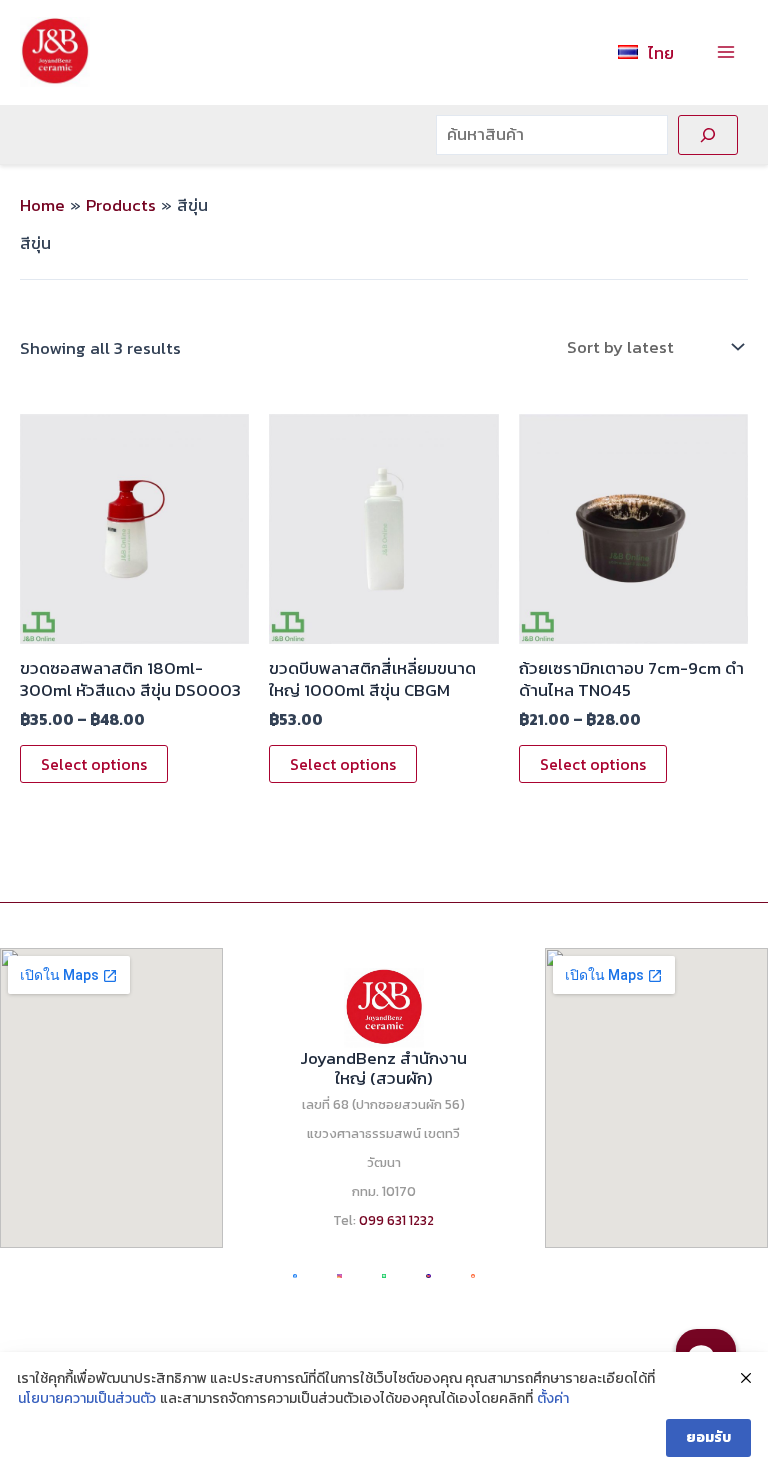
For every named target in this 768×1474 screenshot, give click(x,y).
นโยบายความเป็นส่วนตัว (87, 1399)
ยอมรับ (708, 1437)
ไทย (661, 53)
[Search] (708, 135)
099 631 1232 (396, 1220)
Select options (94, 764)
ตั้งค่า (553, 1399)
